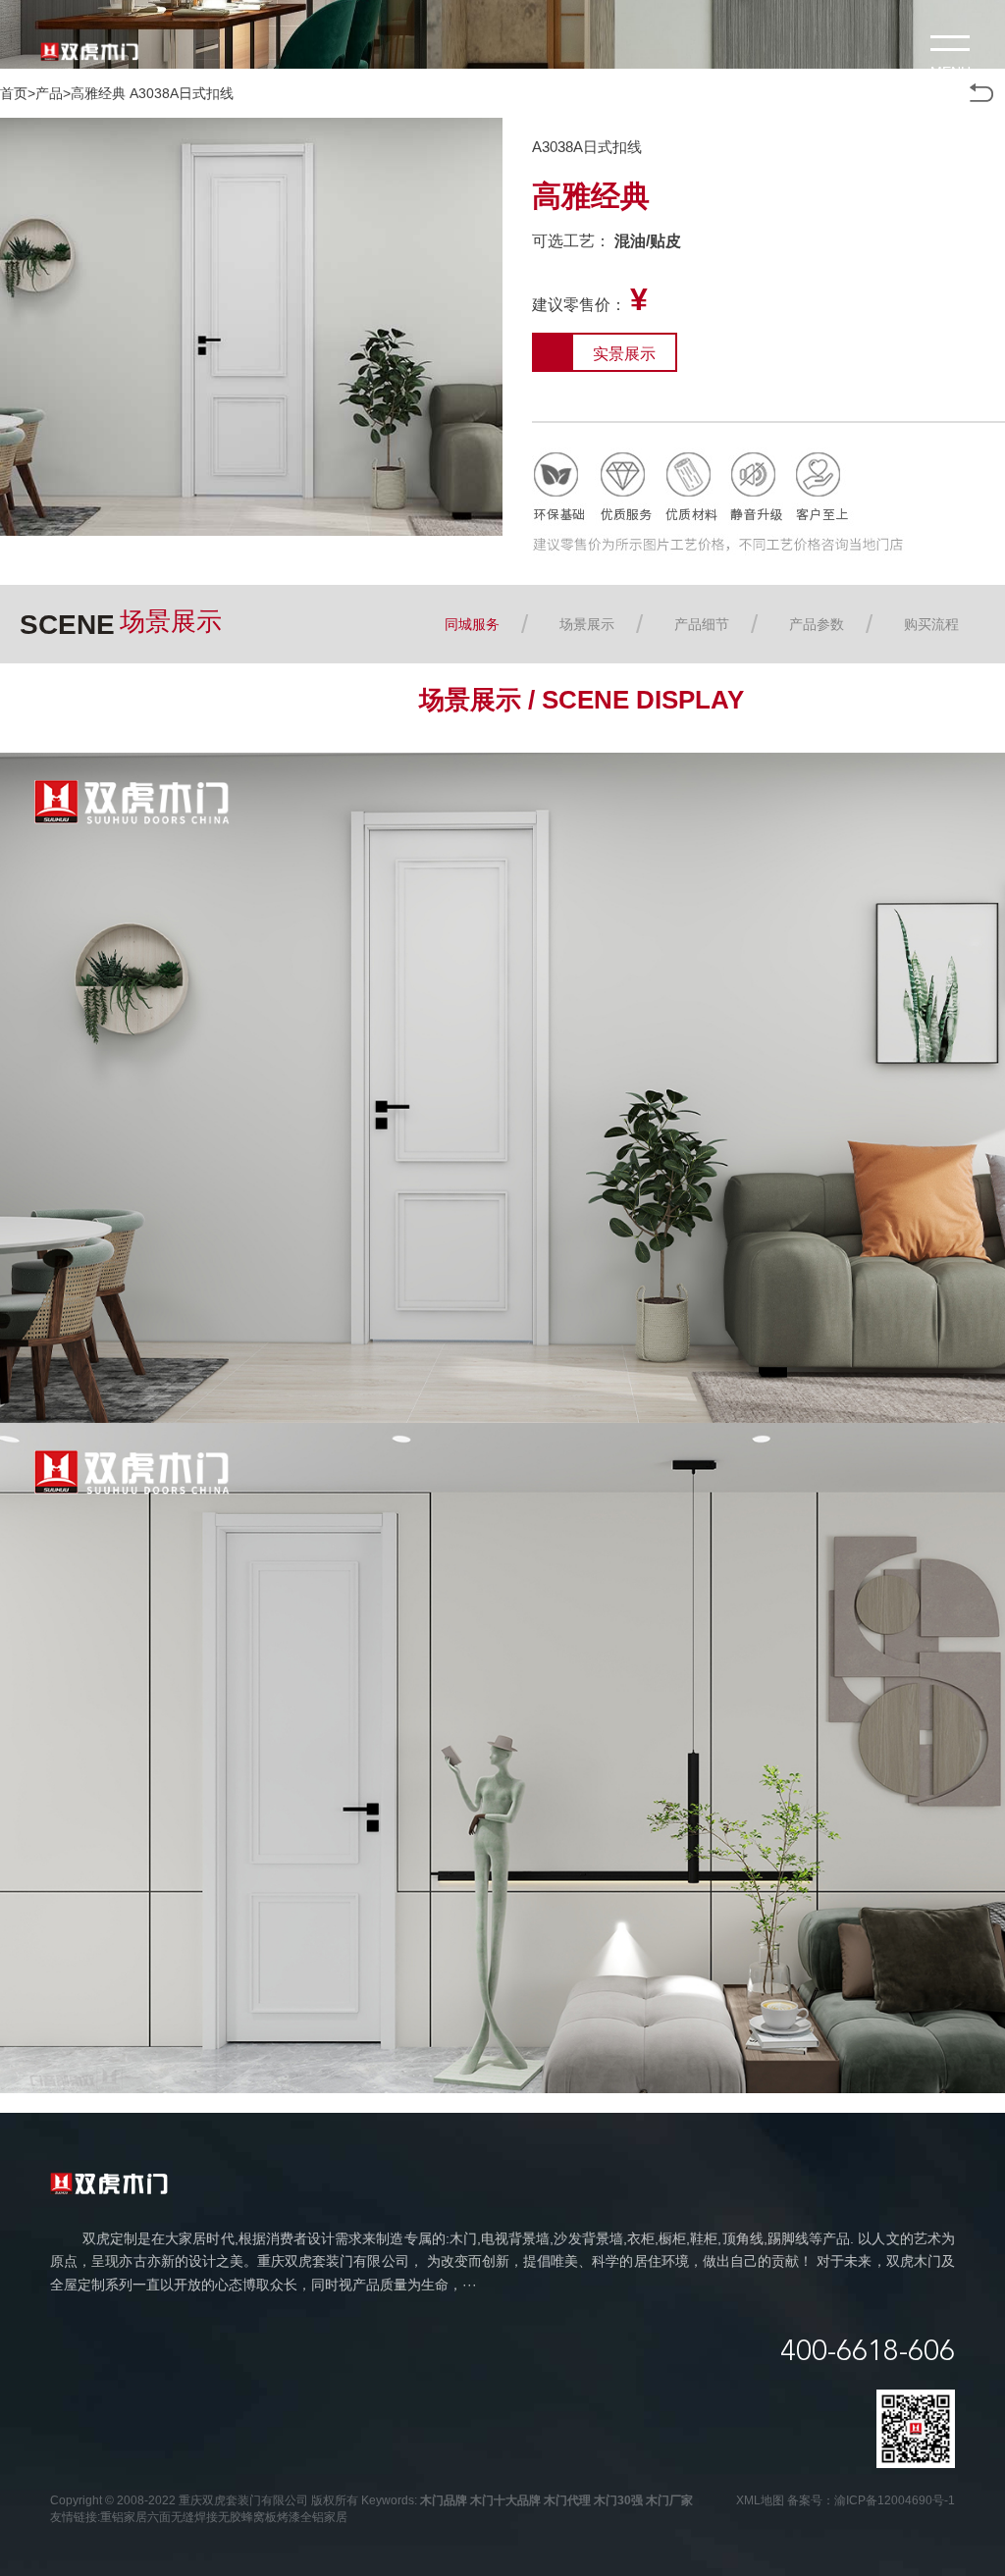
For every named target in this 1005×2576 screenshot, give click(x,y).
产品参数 (817, 624)
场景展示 (587, 624)
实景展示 (624, 354)
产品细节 (702, 624)
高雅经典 (98, 93)
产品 (49, 93)
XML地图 (760, 2500)
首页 (14, 93)
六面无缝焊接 (183, 2517)
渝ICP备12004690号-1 (895, 2500)
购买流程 (931, 624)
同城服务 (472, 624)
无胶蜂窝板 (247, 2517)
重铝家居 (124, 2517)
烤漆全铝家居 (312, 2517)
